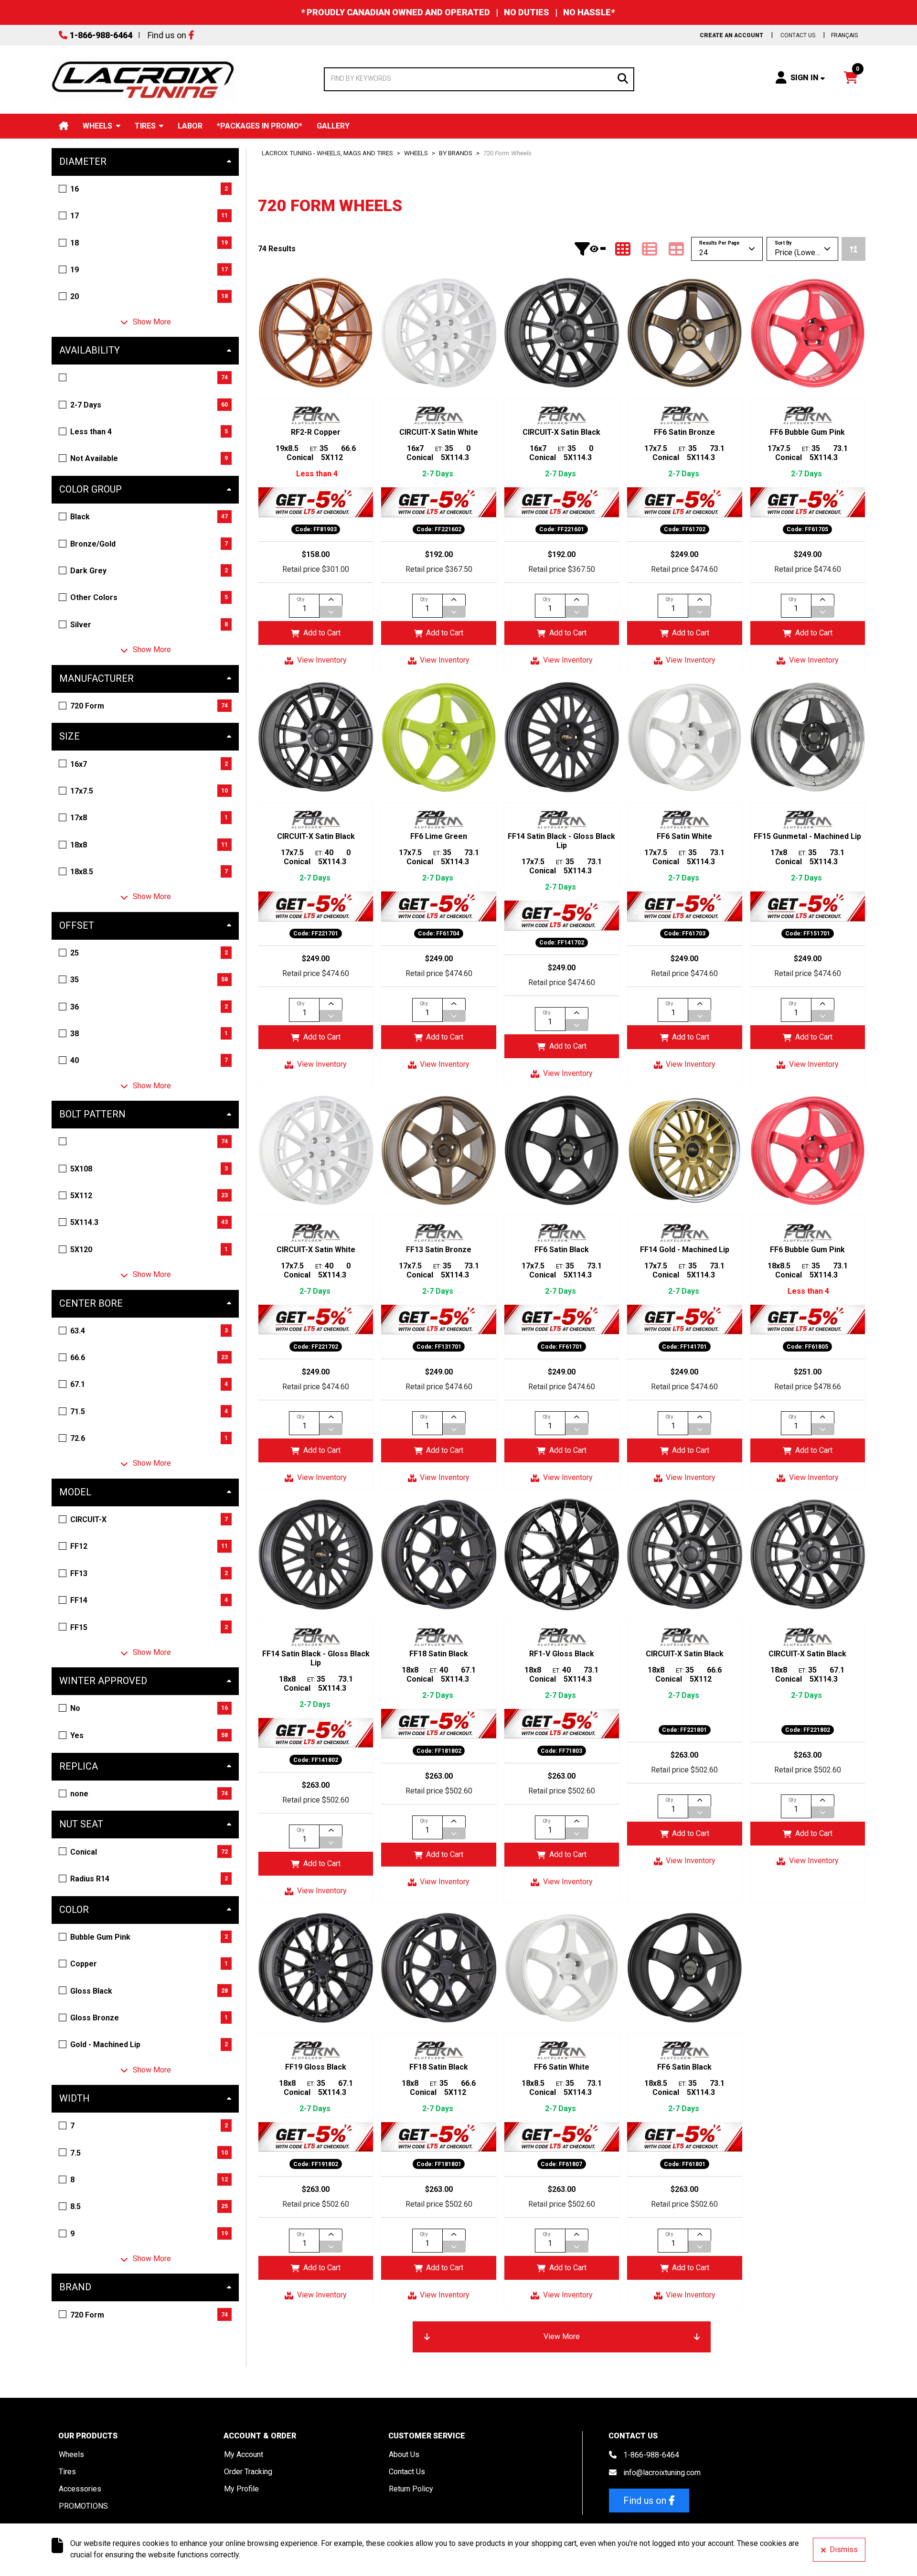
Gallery (333, 126)
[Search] (623, 78)
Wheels (97, 126)
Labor (190, 126)
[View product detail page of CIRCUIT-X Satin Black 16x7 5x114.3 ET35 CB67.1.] (562, 333)
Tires (145, 126)
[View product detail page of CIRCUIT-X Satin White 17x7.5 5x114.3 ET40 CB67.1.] (316, 1150)
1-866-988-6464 (101, 35)
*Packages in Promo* (260, 126)
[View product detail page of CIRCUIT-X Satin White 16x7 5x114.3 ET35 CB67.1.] (438, 333)
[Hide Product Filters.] (590, 249)
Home (64, 126)
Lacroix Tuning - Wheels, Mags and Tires (327, 153)
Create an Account (731, 35)
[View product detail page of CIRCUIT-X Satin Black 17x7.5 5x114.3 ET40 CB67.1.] (316, 737)
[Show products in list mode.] (650, 249)
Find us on (167, 35)
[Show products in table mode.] (676, 249)
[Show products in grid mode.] (623, 249)
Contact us (798, 35)
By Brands (456, 153)
